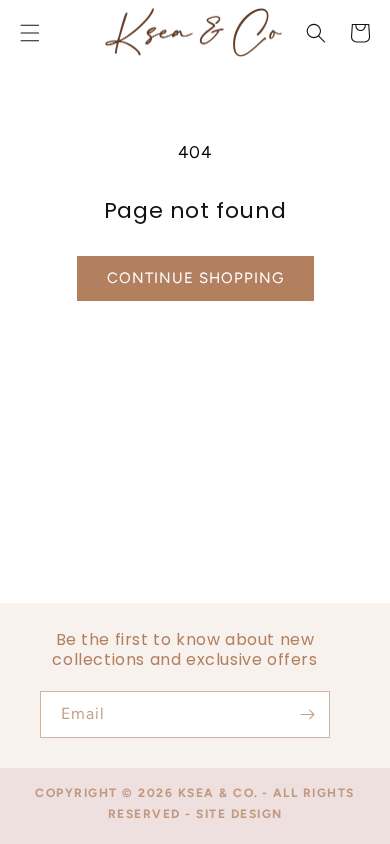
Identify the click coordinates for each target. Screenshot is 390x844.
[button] (316, 33)
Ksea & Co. (218, 793)
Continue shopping (195, 278)
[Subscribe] (307, 714)
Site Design (239, 814)
